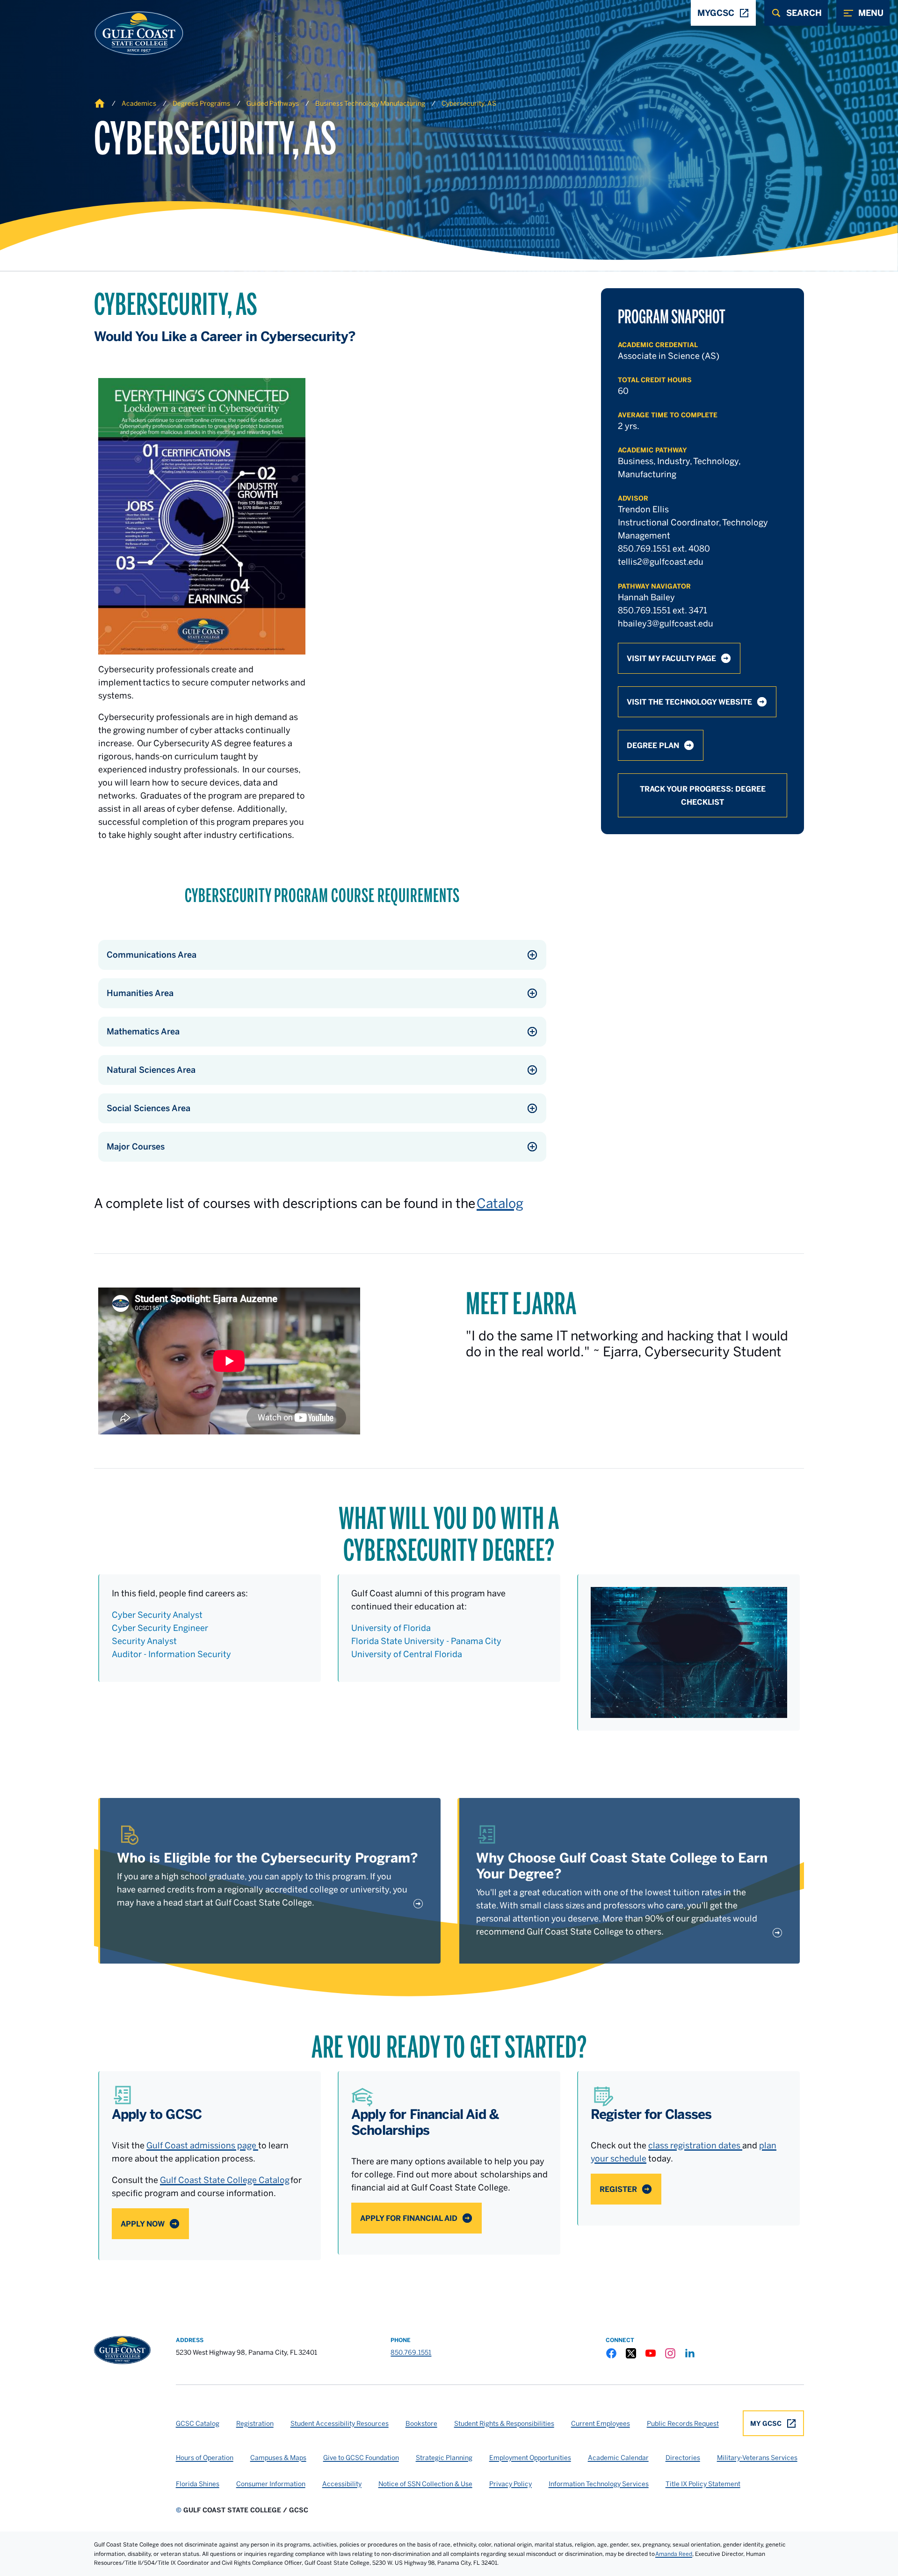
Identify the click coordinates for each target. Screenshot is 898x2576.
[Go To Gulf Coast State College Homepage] (122, 2350)
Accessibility (342, 2484)
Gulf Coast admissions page (202, 2145)
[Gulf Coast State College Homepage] (129, 33)
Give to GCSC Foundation (361, 2458)
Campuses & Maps (278, 2458)
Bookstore (421, 2423)
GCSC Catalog (198, 2423)
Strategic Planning (444, 2458)
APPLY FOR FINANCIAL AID (409, 2218)
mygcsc (716, 13)
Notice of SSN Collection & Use (425, 2484)
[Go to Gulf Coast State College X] (631, 2353)
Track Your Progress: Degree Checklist (703, 795)
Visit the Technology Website (689, 702)
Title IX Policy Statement (703, 2484)
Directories (683, 2458)
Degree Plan (653, 745)
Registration (255, 2423)
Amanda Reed (674, 2554)
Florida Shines (198, 2484)
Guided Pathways (273, 103)
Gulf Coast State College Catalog (225, 2180)
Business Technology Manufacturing (370, 103)
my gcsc (766, 2423)
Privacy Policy (511, 2484)
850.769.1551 (411, 2352)
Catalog (500, 1203)
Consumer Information (271, 2484)
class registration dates (695, 2145)
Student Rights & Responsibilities (504, 2423)
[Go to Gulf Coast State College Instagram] (670, 2353)
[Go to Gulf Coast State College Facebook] (611, 2353)
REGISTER (618, 2189)
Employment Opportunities (530, 2458)
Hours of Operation (205, 2458)
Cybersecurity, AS (469, 103)
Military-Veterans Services (757, 2458)
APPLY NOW (143, 2224)
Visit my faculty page (671, 658)
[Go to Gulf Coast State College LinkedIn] (690, 2353)
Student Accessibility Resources (340, 2423)
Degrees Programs (201, 103)
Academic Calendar (618, 2458)
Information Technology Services (599, 2484)
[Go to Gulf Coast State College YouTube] (651, 2353)
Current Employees (601, 2423)
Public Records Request (683, 2423)
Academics (139, 103)
